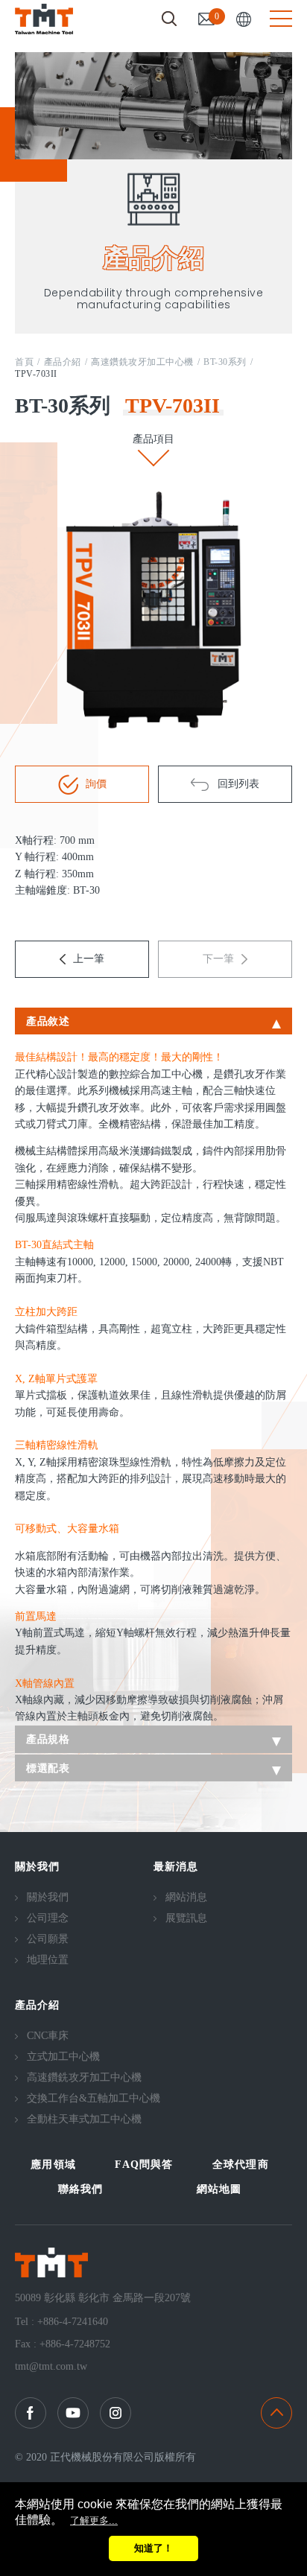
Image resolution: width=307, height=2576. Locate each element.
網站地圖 (219, 2189)
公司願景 (48, 1939)
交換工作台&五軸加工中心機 (94, 2098)
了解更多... (94, 2521)
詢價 (96, 784)
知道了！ (153, 2548)
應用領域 (53, 2165)
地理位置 (48, 1960)
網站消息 (186, 1897)
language (244, 19)
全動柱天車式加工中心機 (84, 2119)
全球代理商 (241, 2165)
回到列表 (238, 784)
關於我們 (38, 1867)
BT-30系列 (225, 362)
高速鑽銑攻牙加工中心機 (142, 362)
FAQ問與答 (144, 2165)
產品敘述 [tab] (48, 1021)
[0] (206, 19)
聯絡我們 (81, 2189)
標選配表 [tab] (48, 1768)
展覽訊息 (186, 1918)
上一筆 (89, 959)
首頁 (24, 362)
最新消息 (176, 1867)
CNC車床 (48, 2036)
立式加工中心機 (63, 2057)
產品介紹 (63, 362)
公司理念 (48, 1918)
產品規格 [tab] (48, 1739)
